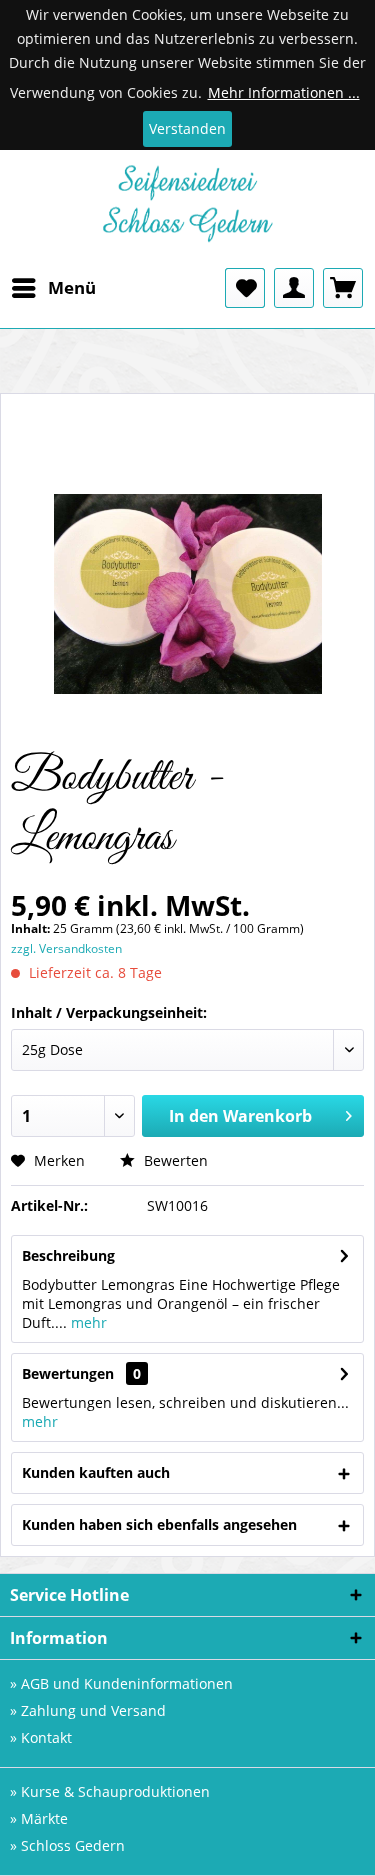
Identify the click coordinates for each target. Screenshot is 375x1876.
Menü (72, 287)
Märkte (44, 1818)
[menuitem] (53, 288)
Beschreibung (68, 1255)
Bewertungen (68, 1373)
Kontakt (46, 1737)
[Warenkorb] (343, 288)
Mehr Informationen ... (284, 92)
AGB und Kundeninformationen (127, 1683)
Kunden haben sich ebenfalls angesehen (159, 1524)
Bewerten (174, 1160)
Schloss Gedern (73, 1845)
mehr (87, 1322)
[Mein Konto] (294, 288)
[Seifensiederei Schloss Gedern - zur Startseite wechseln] (188, 209)
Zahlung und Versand (93, 1710)
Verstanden (187, 128)
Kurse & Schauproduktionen (115, 1791)
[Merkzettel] (245, 288)
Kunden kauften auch (96, 1472)
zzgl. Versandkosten (66, 948)
